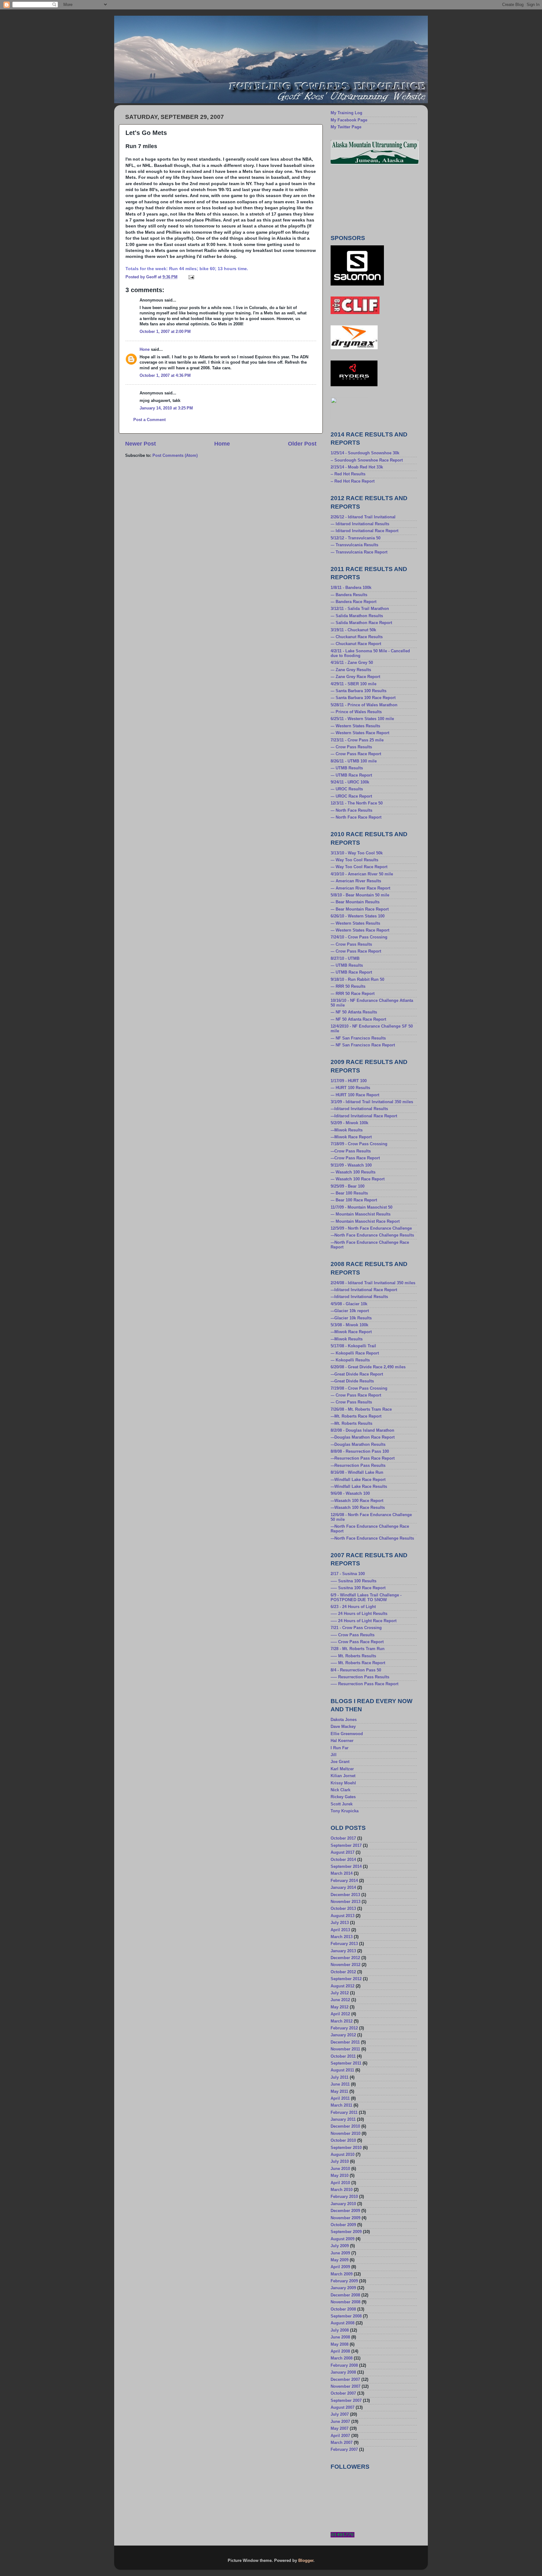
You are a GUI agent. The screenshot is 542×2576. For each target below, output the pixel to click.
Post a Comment (149, 420)
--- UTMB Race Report (351, 775)
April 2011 (340, 2098)
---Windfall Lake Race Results (359, 1487)
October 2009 (343, 2225)
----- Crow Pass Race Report (357, 1642)
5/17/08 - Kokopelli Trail (353, 1346)
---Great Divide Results (352, 1381)
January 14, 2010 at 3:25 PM (166, 408)
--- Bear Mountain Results (355, 902)
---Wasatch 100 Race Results (358, 1508)
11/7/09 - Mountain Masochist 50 (361, 1207)
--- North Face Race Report (356, 817)
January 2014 (343, 1888)
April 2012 (340, 2014)
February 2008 (344, 2365)
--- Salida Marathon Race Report (361, 623)
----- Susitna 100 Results (353, 1581)
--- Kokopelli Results (350, 1360)
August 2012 (343, 1986)
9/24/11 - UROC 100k (350, 782)
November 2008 (345, 2302)
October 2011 (343, 2056)
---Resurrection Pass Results (358, 1466)
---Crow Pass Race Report (355, 1158)
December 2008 (345, 2295)
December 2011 (345, 2042)
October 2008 (343, 2309)
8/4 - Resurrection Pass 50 (356, 1670)
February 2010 (344, 2197)
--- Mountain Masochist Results (361, 1214)
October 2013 (343, 1909)
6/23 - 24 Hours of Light (353, 1607)
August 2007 (343, 2408)
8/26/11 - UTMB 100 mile (354, 761)
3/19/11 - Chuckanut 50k (353, 630)
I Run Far (340, 1748)
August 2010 (343, 2155)
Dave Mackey (343, 1727)
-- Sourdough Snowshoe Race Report (367, 460)
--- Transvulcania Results (354, 545)
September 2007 (346, 2401)
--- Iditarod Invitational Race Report (364, 531)
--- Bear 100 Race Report (354, 1200)
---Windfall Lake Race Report (358, 1480)
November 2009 (345, 2218)
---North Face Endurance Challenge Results (372, 1235)
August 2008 (343, 2323)
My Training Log (346, 113)
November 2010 (345, 2134)
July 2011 (340, 2077)
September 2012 (346, 1979)
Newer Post (141, 444)
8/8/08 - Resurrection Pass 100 (360, 1451)
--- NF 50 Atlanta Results (354, 1012)
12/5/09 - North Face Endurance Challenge (371, 1228)
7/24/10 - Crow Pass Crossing (359, 937)
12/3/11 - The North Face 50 (357, 803)
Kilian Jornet (343, 1776)
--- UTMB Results (347, 768)
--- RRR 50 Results (348, 986)
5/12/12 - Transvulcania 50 (356, 538)
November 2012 (345, 1965)
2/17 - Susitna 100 (348, 1574)
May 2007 (340, 2429)
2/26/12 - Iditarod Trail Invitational (363, 517)
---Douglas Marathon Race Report (363, 1437)
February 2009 (344, 2281)
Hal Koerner (342, 1741)
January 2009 (343, 2288)
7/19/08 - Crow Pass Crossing (359, 1388)
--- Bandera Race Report (353, 602)
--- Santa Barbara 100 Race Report (363, 698)
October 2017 (343, 1838)
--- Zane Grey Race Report (355, 677)
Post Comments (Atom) (175, 456)
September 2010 (346, 2148)
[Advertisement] (359, 199)
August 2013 (343, 1916)
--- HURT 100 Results (350, 1088)
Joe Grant (340, 1762)
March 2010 (342, 2190)
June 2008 (340, 2337)
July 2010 (340, 2162)
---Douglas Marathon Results (358, 1445)
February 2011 (344, 2113)
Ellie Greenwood (347, 1734)
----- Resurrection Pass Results (360, 1677)
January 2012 (343, 2035)
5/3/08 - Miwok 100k (349, 1325)
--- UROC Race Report (351, 796)
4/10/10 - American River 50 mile (362, 874)
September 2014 (346, 1867)
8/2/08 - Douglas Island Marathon (362, 1430)
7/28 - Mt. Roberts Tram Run (358, 1649)
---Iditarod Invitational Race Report (364, 1116)
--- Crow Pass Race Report (356, 754)
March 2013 (342, 1937)
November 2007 (345, 2386)
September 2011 (346, 2063)
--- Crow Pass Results (351, 747)
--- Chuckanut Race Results (357, 637)
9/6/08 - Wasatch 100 (350, 1494)
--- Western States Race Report (360, 733)
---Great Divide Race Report (357, 1374)
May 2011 (339, 2092)
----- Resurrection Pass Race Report (364, 1684)
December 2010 (345, 2126)
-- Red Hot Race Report (353, 481)
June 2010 (340, 2169)
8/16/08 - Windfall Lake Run (357, 1472)
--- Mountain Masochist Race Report (365, 1221)
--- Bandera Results (349, 595)
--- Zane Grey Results (351, 670)
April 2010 (340, 2183)
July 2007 (340, 2414)
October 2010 (343, 2140)
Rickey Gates (343, 1797)
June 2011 (340, 2084)
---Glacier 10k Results (351, 1318)
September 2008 (346, 2316)
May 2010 (340, 2176)
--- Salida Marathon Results (357, 616)
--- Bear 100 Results (349, 1193)
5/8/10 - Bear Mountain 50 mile (360, 895)
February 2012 (344, 2028)
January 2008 (343, 2372)
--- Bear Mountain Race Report (360, 909)
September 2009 (346, 2232)
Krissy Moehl (343, 1783)
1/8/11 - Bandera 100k (351, 588)
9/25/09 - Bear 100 (348, 1186)
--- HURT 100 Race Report (355, 1095)
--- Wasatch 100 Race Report (358, 1179)
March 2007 (342, 2443)
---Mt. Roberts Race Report (356, 1416)
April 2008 (340, 2351)
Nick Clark (340, 1790)
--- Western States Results (355, 726)
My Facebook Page (349, 120)
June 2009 (340, 2253)
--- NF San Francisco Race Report (363, 1045)
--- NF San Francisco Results (358, 1038)
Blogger (306, 2561)
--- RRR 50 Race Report (353, 994)
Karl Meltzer (342, 1769)
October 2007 (343, 2393)
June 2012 (340, 2000)
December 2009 (345, 2211)
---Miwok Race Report (351, 1137)
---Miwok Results (347, 1130)
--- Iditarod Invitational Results (360, 524)
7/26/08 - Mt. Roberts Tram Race (361, 1409)
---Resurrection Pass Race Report (363, 1458)
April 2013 (340, 1930)
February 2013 (344, 1944)
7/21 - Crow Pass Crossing (356, 1628)
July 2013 (340, 1923)
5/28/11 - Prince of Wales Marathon (364, 705)
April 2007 (340, 2436)
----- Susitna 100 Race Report (358, 1588)
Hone (145, 350)
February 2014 (344, 1881)
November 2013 (345, 1902)
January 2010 (343, 2204)
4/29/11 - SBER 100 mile (353, 684)
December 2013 (345, 1895)
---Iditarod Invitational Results (359, 1109)
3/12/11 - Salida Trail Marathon (360, 609)
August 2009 (343, 2239)
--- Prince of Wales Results (356, 712)
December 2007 (345, 2380)
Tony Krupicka (345, 1811)
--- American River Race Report (360, 888)
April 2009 (340, 2267)
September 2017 (346, 1846)
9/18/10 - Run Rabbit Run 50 (357, 980)
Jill (334, 1755)
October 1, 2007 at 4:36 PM (165, 376)
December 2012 (345, 1958)
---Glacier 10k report (350, 1311)
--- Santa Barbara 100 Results (359, 691)
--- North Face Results (351, 810)
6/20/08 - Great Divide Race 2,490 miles (368, 1367)
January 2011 (343, 2119)
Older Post (302, 444)
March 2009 (342, 2274)
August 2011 (342, 2070)
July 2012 (340, 1993)
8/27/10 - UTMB (345, 959)
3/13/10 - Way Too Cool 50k (357, 853)
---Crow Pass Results (351, 1151)
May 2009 (340, 2260)
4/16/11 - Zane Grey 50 (352, 663)
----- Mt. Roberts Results (353, 1656)
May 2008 (340, 2344)
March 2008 (342, 2358)
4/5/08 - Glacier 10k (349, 1304)
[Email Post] (191, 277)
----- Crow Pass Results (353, 1635)
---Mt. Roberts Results (351, 1424)
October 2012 (343, 1972)
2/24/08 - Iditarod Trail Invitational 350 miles (373, 1283)
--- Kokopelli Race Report (355, 1353)
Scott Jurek (342, 1804)
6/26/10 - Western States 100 (358, 916)
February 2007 (344, 2450)
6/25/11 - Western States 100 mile (362, 719)
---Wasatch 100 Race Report (357, 1501)
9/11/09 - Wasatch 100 (351, 1165)
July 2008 (340, 2330)
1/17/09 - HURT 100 (349, 1081)
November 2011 (345, 2049)
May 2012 (340, 2007)
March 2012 (342, 2021)
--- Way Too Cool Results (354, 860)
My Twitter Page (346, 127)
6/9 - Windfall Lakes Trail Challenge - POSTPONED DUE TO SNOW (366, 1598)
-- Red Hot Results (348, 474)
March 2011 (341, 2105)
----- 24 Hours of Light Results (359, 1614)
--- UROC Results (347, 789)
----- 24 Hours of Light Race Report (364, 1621)
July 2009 (340, 2246)
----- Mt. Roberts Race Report (358, 1663)
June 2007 (340, 2422)
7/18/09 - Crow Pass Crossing (359, 1144)
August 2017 (343, 1852)
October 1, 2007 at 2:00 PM (165, 332)
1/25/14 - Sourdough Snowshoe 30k (365, 453)
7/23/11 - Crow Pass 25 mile (357, 740)
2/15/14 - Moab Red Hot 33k (357, 467)
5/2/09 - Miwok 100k (349, 1123)
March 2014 (342, 1873)
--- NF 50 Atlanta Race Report (358, 1019)
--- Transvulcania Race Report (359, 552)
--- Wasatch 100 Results (353, 1172)
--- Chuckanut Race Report (356, 644)
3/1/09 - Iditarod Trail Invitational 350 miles (372, 1102)
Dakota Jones (344, 1720)
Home (222, 444)
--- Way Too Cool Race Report (359, 867)
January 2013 (343, 1951)
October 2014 (343, 1860)
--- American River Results (356, 881)
